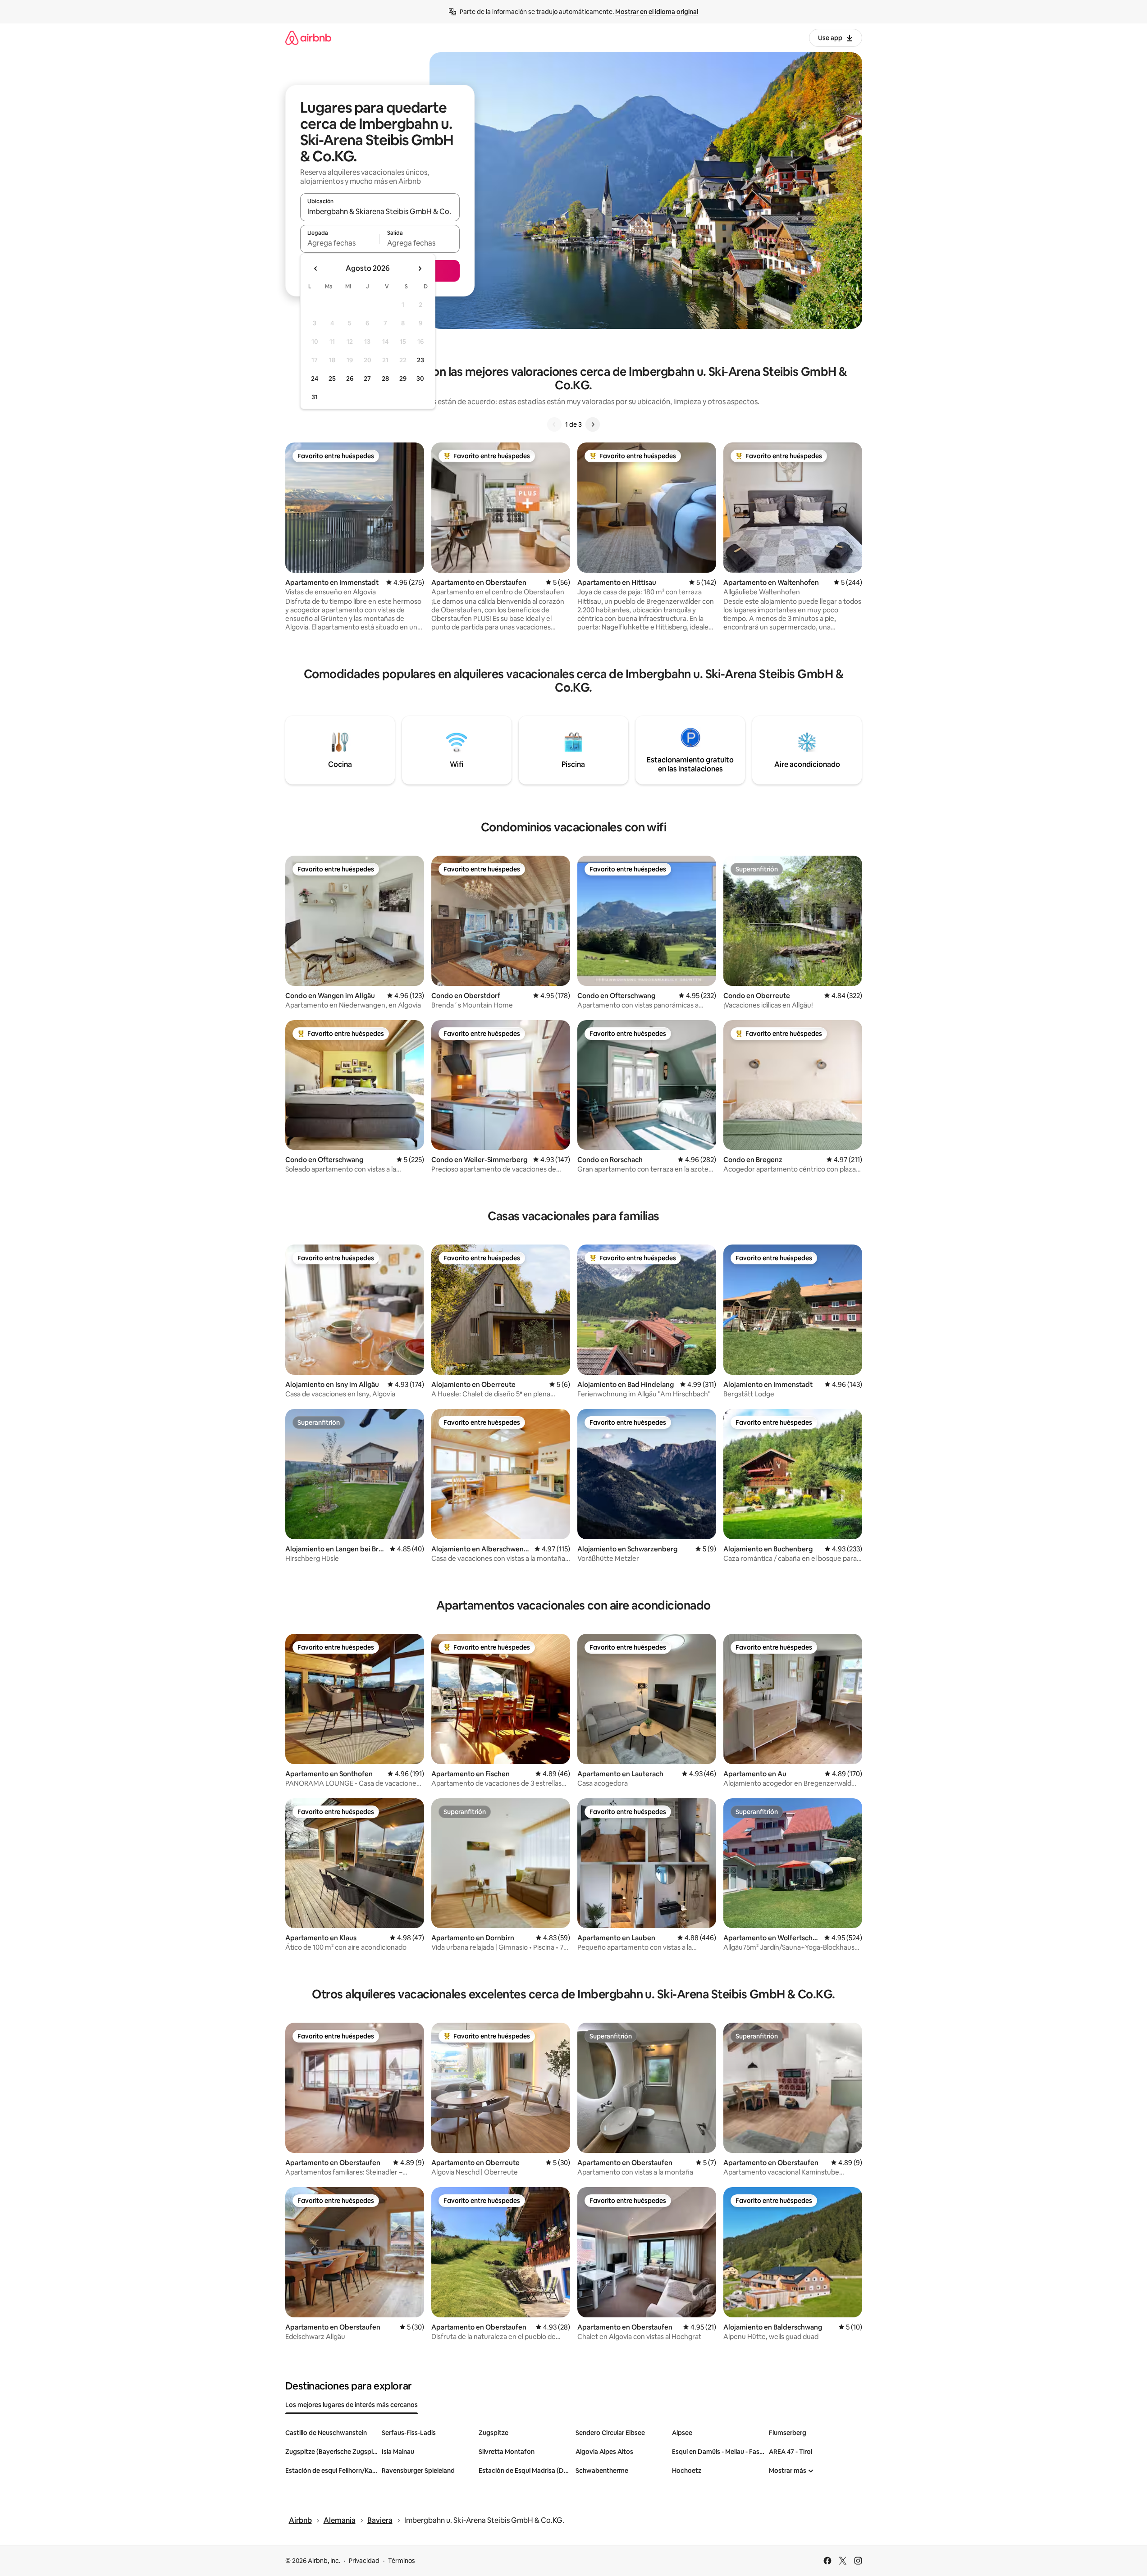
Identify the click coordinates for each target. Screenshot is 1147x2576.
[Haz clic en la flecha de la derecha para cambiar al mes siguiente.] (420, 269)
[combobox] (380, 211)
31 (315, 397)
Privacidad (364, 2561)
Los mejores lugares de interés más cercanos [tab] (352, 2405)
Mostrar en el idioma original (657, 12)
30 (420, 378)
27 (367, 378)
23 (420, 360)
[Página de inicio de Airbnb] (308, 38)
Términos (402, 2561)
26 (350, 378)
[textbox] (340, 243)
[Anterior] (554, 424)
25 (332, 378)
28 (385, 378)
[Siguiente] (593, 424)
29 (403, 378)
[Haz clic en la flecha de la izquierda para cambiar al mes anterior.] (316, 269)
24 (315, 378)
